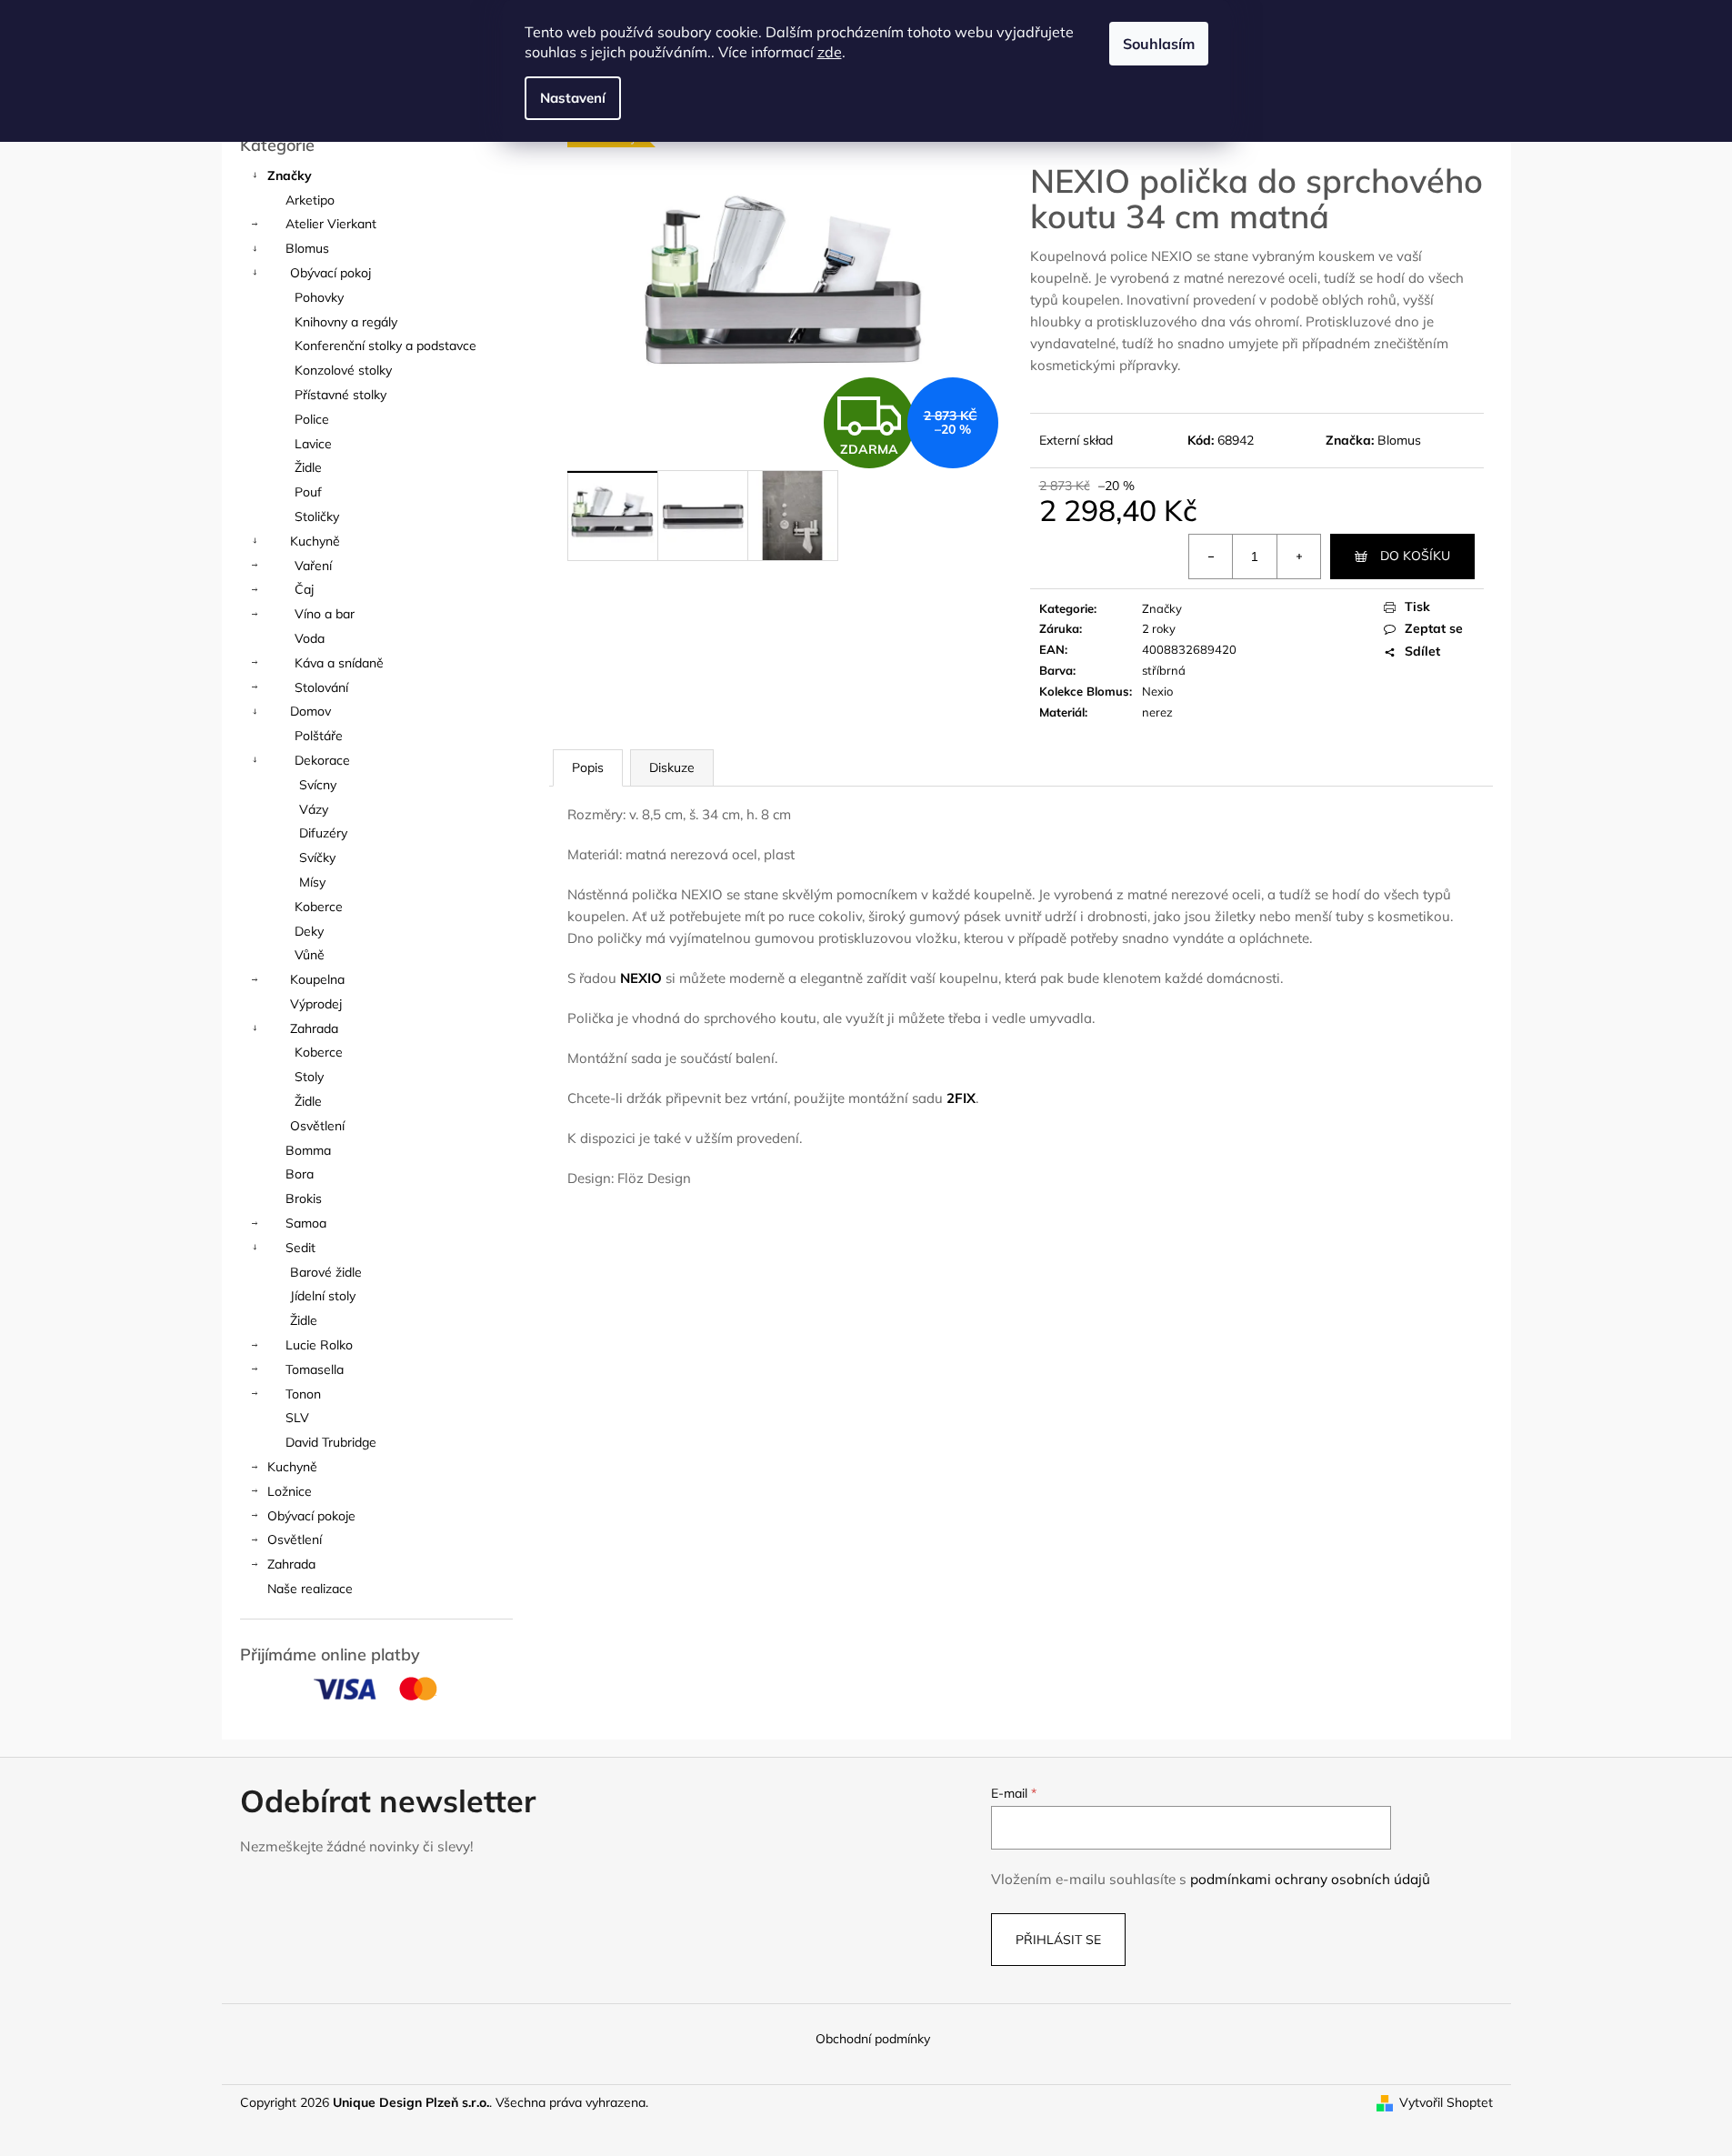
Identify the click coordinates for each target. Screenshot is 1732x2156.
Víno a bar (325, 614)
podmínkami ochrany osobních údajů (1310, 1879)
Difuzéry (323, 833)
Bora (300, 1174)
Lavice (313, 444)
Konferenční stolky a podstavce (385, 346)
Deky (309, 931)
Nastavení (573, 98)
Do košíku (1415, 556)
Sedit (300, 1248)
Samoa (306, 1223)
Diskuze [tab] (672, 767)
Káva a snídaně (339, 663)
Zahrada (314, 1028)
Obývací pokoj (330, 273)
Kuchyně (315, 541)
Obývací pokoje (311, 1516)
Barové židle (326, 1272)
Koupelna (317, 979)
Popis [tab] (588, 767)
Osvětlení (317, 1126)
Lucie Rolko (319, 1345)
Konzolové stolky (343, 370)
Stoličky (317, 516)
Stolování (321, 687)
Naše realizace (310, 1589)
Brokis (304, 1198)
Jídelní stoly (323, 1296)
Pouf (308, 492)
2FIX (961, 1098)
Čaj (304, 589)
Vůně (310, 955)
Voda (310, 638)
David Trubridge (331, 1442)
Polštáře (319, 736)
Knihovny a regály (346, 322)
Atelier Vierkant (331, 224)
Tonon (303, 1394)
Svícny (318, 785)
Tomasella (315, 1369)
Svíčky (317, 857)
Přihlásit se (1058, 1940)
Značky (290, 175)
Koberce (319, 907)
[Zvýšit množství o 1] (1298, 557)
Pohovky (319, 297)
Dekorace (322, 760)
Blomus (307, 248)
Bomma (308, 1150)
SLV (297, 1418)
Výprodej (316, 1004)
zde (830, 52)
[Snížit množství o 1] (1211, 557)
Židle (308, 467)
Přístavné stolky (340, 395)
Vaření (313, 566)
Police (312, 419)
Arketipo (310, 200)
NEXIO (641, 978)
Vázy (314, 809)
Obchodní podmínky (873, 2039)
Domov (310, 711)
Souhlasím (1159, 44)
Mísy (312, 882)
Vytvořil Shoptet (1446, 2102)
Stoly (309, 1077)
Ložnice (290, 1491)
